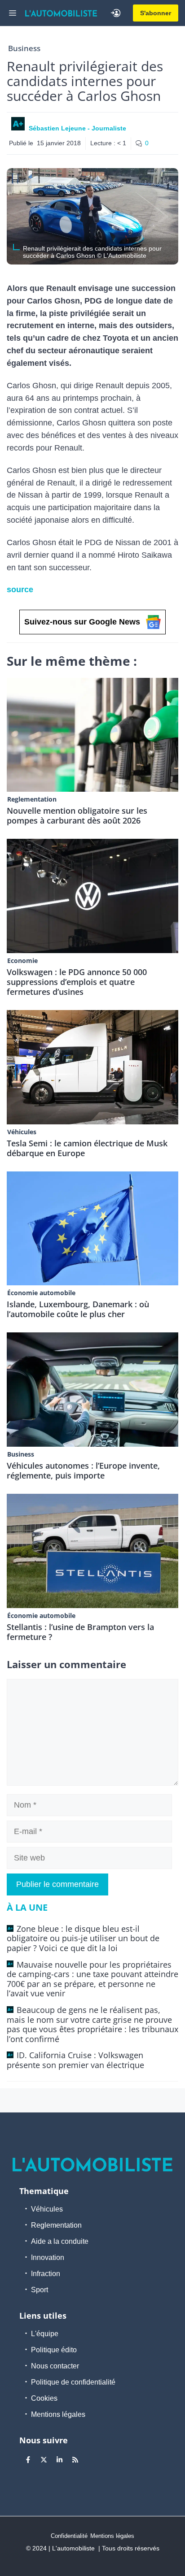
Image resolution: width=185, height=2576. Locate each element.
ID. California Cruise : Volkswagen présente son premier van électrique (75, 2060)
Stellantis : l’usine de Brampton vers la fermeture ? (80, 1632)
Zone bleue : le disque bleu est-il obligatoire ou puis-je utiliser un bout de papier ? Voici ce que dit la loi (83, 1938)
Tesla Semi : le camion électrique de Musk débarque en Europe (87, 1148)
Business (24, 48)
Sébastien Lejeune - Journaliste (77, 128)
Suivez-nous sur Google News (82, 622)
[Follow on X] (44, 2459)
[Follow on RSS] (75, 2459)
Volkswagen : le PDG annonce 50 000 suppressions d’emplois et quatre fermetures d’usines (77, 982)
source (20, 590)
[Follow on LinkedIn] (59, 2459)
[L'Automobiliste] (61, 13)
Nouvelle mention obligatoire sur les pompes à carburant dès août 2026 (77, 815)
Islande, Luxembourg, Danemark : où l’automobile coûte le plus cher (78, 1309)
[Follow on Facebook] (28, 2459)
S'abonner (156, 13)
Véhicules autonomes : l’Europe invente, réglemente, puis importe (83, 1470)
